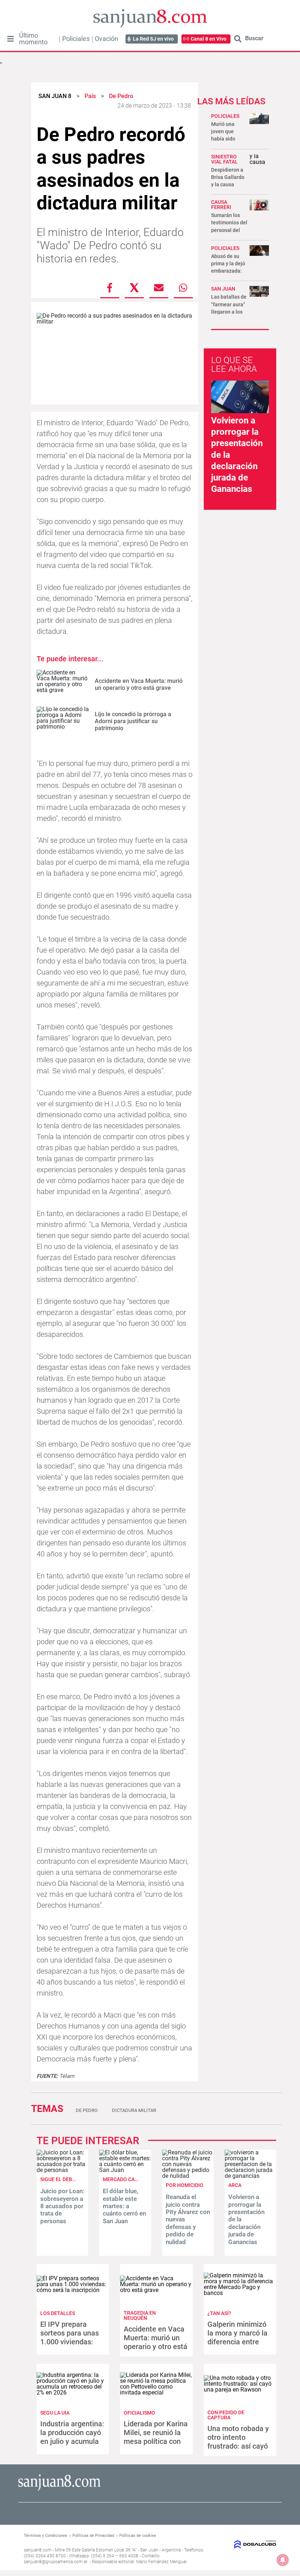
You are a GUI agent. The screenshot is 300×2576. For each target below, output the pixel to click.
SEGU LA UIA (55, 2413)
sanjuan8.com (38, 2550)
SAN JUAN (223, 289)
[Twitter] (134, 288)
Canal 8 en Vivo (209, 39)
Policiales (76, 39)
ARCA (235, 2185)
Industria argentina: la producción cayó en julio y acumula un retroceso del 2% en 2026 (72, 2441)
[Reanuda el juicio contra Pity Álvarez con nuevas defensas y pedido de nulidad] (188, 2176)
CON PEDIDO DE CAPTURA (226, 2415)
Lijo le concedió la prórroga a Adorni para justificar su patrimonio (133, 721)
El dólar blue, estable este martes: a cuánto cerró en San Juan (124, 2206)
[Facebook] (110, 288)
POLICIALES (225, 116)
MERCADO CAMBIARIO (129, 2179)
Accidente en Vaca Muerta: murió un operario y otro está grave (139, 684)
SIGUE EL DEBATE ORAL (68, 2179)
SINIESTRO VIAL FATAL (224, 159)
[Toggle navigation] (10, 39)
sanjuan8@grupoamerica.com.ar (56, 2562)
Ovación (106, 39)
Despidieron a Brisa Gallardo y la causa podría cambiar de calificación (229, 185)
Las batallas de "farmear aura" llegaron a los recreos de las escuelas (229, 312)
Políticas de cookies (138, 2536)
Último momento (33, 39)
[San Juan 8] (59, 2490)
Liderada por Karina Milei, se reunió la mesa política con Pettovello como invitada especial (156, 2441)
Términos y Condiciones (46, 2536)
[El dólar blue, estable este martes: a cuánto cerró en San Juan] (125, 2170)
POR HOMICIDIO (185, 2185)
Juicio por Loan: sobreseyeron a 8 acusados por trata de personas (62, 2206)
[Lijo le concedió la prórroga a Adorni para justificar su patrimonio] (63, 721)
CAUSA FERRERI (221, 205)
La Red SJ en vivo (153, 39)
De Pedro (87, 2110)
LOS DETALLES (58, 2313)
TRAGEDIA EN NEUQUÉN (140, 2315)
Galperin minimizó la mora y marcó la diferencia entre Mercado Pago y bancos (237, 2342)
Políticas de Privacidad (93, 2536)
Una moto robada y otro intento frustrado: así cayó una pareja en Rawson (238, 2446)
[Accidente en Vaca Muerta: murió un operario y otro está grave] (63, 685)
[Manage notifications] (283, 2560)
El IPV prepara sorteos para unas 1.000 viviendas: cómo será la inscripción (70, 2342)
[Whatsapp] (183, 288)
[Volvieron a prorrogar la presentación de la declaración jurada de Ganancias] (250, 2176)
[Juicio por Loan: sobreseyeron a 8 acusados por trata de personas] (62, 2170)
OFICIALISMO (139, 2413)
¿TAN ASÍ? (219, 2313)
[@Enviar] (159, 288)
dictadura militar (134, 2110)
